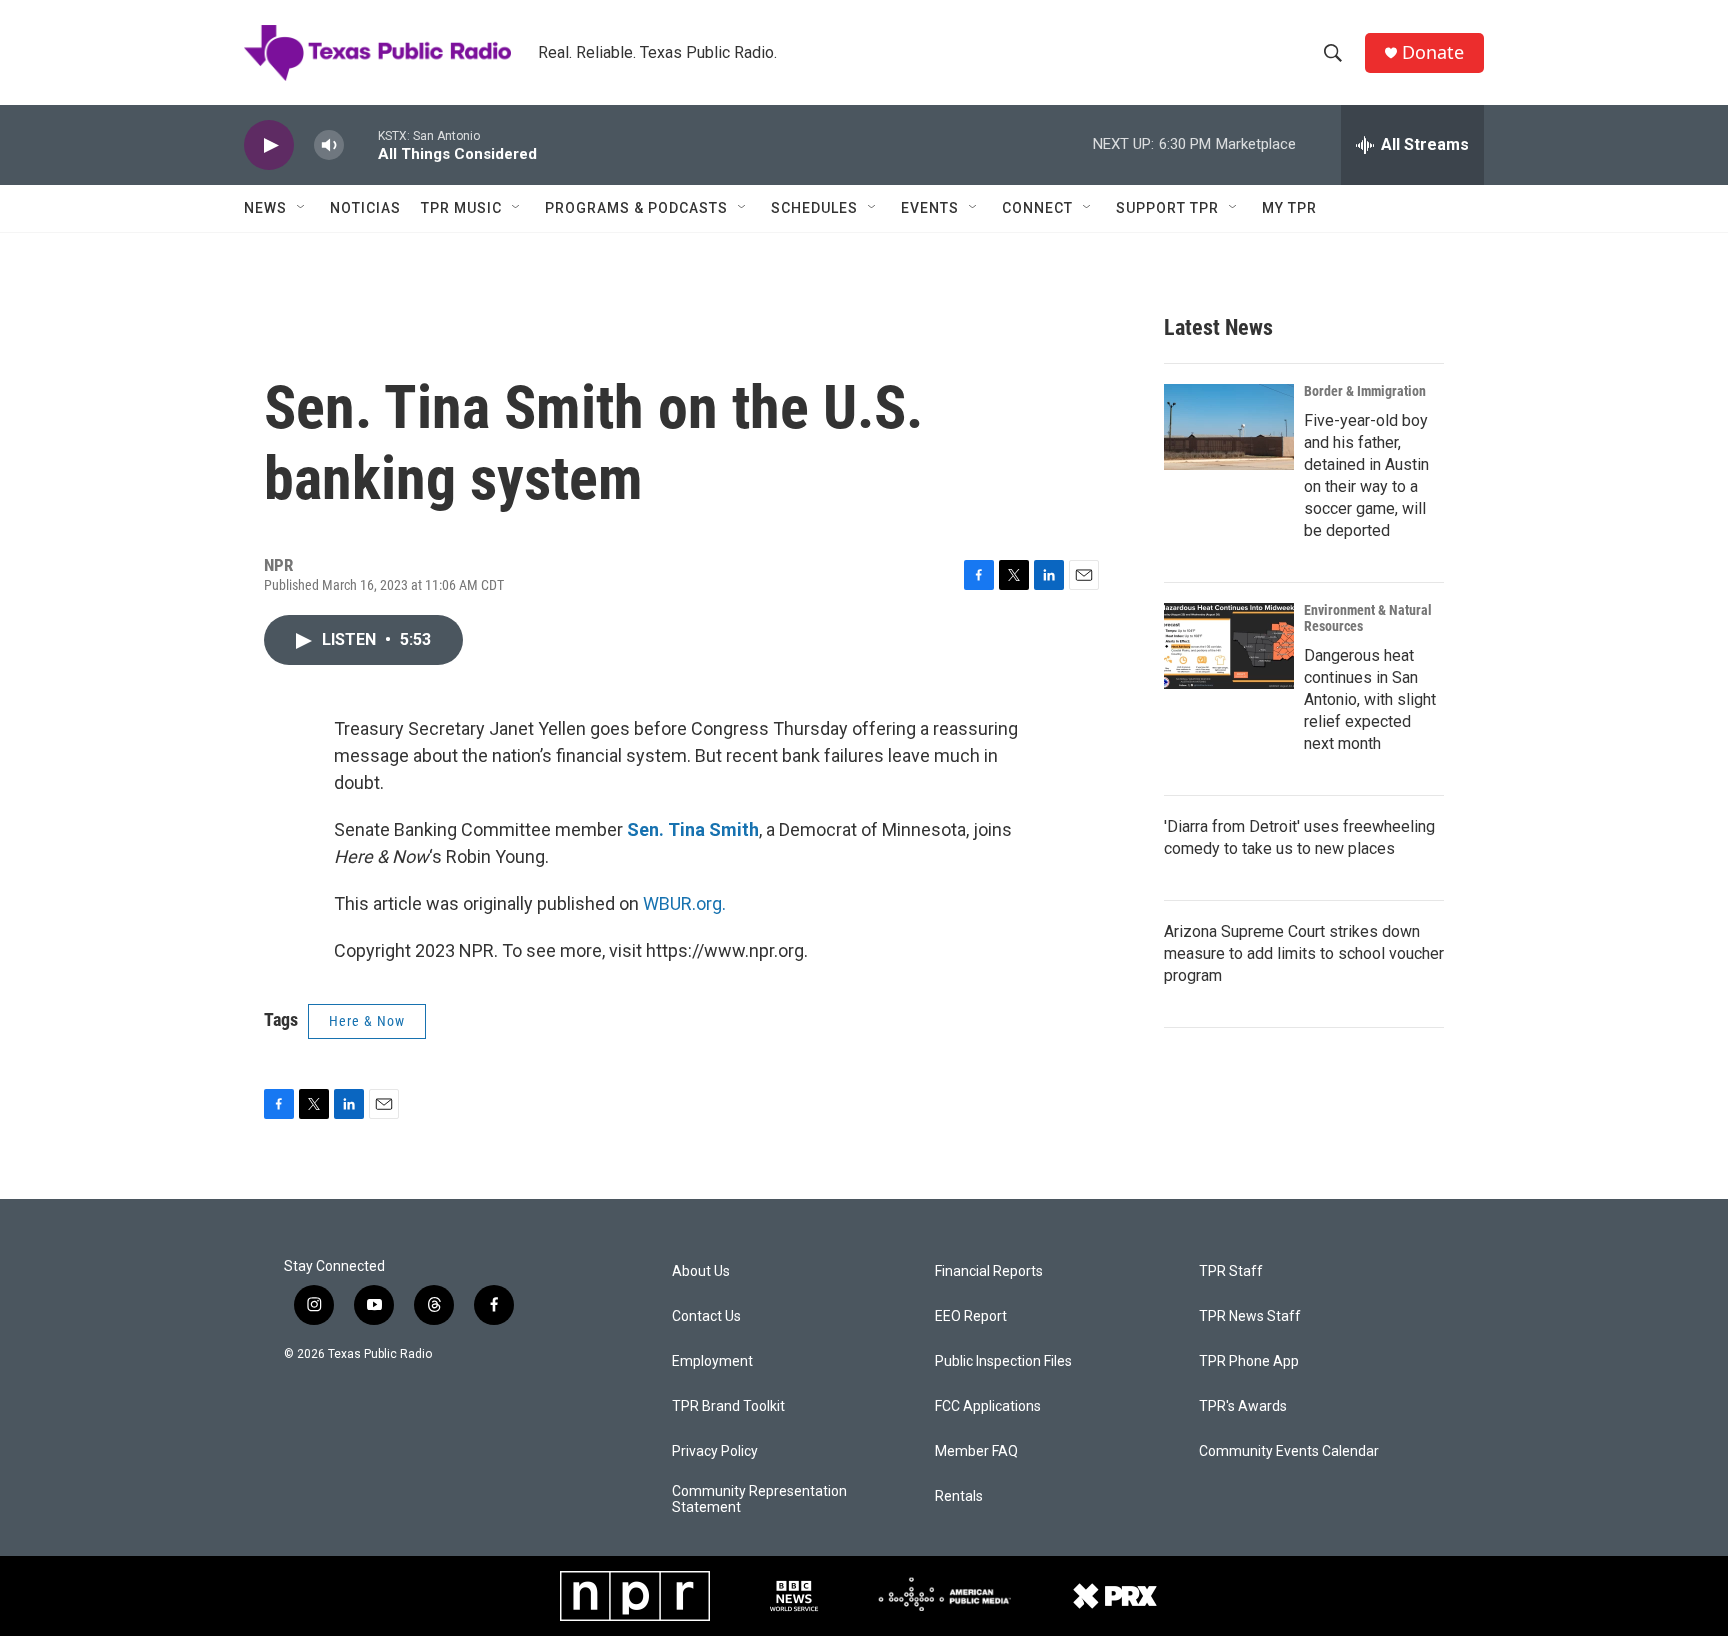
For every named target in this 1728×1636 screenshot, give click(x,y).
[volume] (329, 145)
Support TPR (1167, 208)
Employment (712, 1361)
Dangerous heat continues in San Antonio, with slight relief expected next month (1370, 699)
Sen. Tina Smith (693, 829)
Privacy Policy (715, 1451)
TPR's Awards (1243, 1406)
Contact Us (706, 1316)
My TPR (1289, 208)
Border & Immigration (1365, 391)
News (265, 208)
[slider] (361, 144)
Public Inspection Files (1003, 1361)
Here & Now (367, 1021)
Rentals (959, 1496)
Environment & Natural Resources (1368, 618)
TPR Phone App (1249, 1361)
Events (930, 208)
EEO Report (971, 1316)
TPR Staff (1231, 1271)
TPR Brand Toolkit (728, 1406)
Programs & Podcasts (636, 208)
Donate (1433, 52)
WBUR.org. (684, 903)
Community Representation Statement (759, 1499)
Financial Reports (989, 1271)
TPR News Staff (1250, 1316)
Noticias (365, 208)
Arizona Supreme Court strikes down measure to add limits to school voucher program (1304, 953)
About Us (701, 1271)
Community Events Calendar (1289, 1451)
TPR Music (461, 208)
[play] (269, 145)
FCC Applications (988, 1406)
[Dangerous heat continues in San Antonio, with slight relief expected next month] (1229, 646)
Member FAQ (976, 1451)
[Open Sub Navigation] (302, 208)
